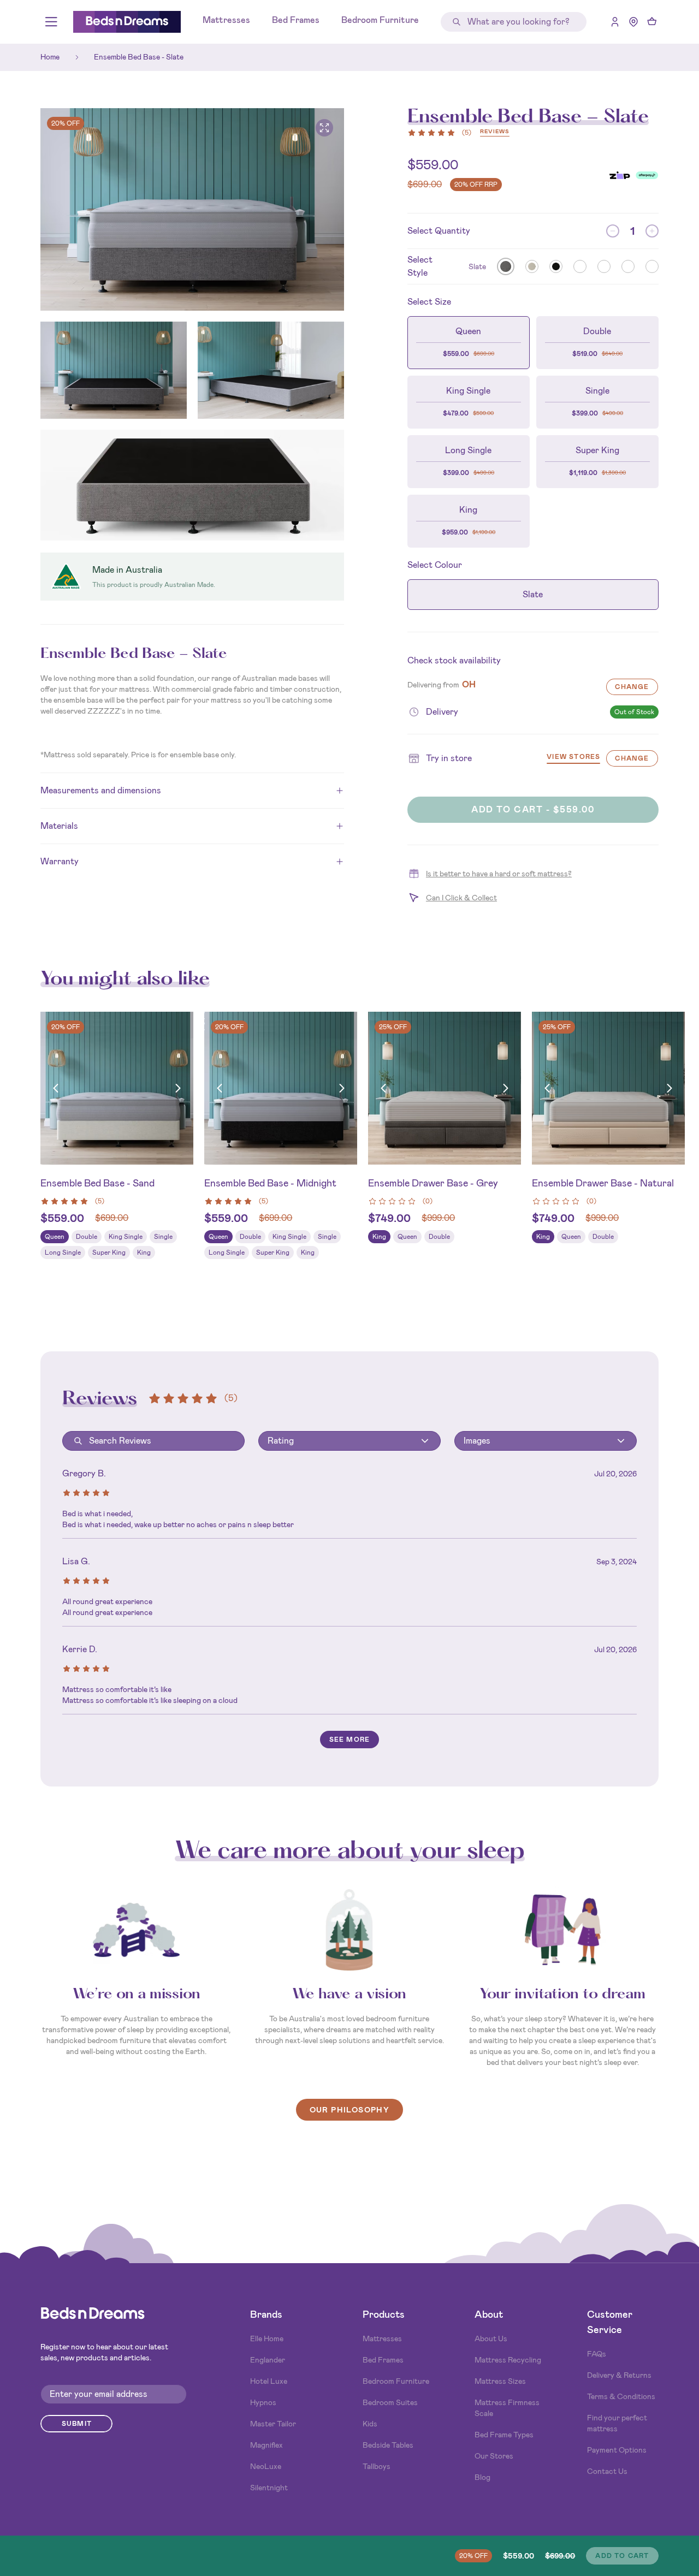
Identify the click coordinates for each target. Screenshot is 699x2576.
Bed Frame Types (504, 2435)
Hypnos (263, 2402)
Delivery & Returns (619, 2375)
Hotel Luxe (269, 2381)
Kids (370, 2424)
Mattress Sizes (500, 2381)
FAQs (597, 2354)
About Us (491, 2338)
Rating (281, 1441)
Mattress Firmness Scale (507, 2408)
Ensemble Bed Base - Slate (139, 57)
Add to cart (622, 2556)
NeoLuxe (266, 2466)
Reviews (495, 132)
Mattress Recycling (508, 2360)
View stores (573, 758)
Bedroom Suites (390, 2402)
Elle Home (267, 2338)
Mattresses (226, 20)
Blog (482, 2477)
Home (50, 57)
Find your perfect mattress (617, 2423)
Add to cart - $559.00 (533, 809)
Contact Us (607, 2471)
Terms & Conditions (621, 2396)
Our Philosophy (350, 2110)
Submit (77, 2424)
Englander (268, 2360)
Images (477, 1441)
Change (632, 687)
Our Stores (494, 2456)
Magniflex (266, 2445)
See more (350, 1740)
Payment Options (617, 2450)
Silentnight (269, 2488)
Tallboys (377, 2466)
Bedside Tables (388, 2445)
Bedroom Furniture (380, 20)
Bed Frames (296, 20)
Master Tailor (273, 2424)
